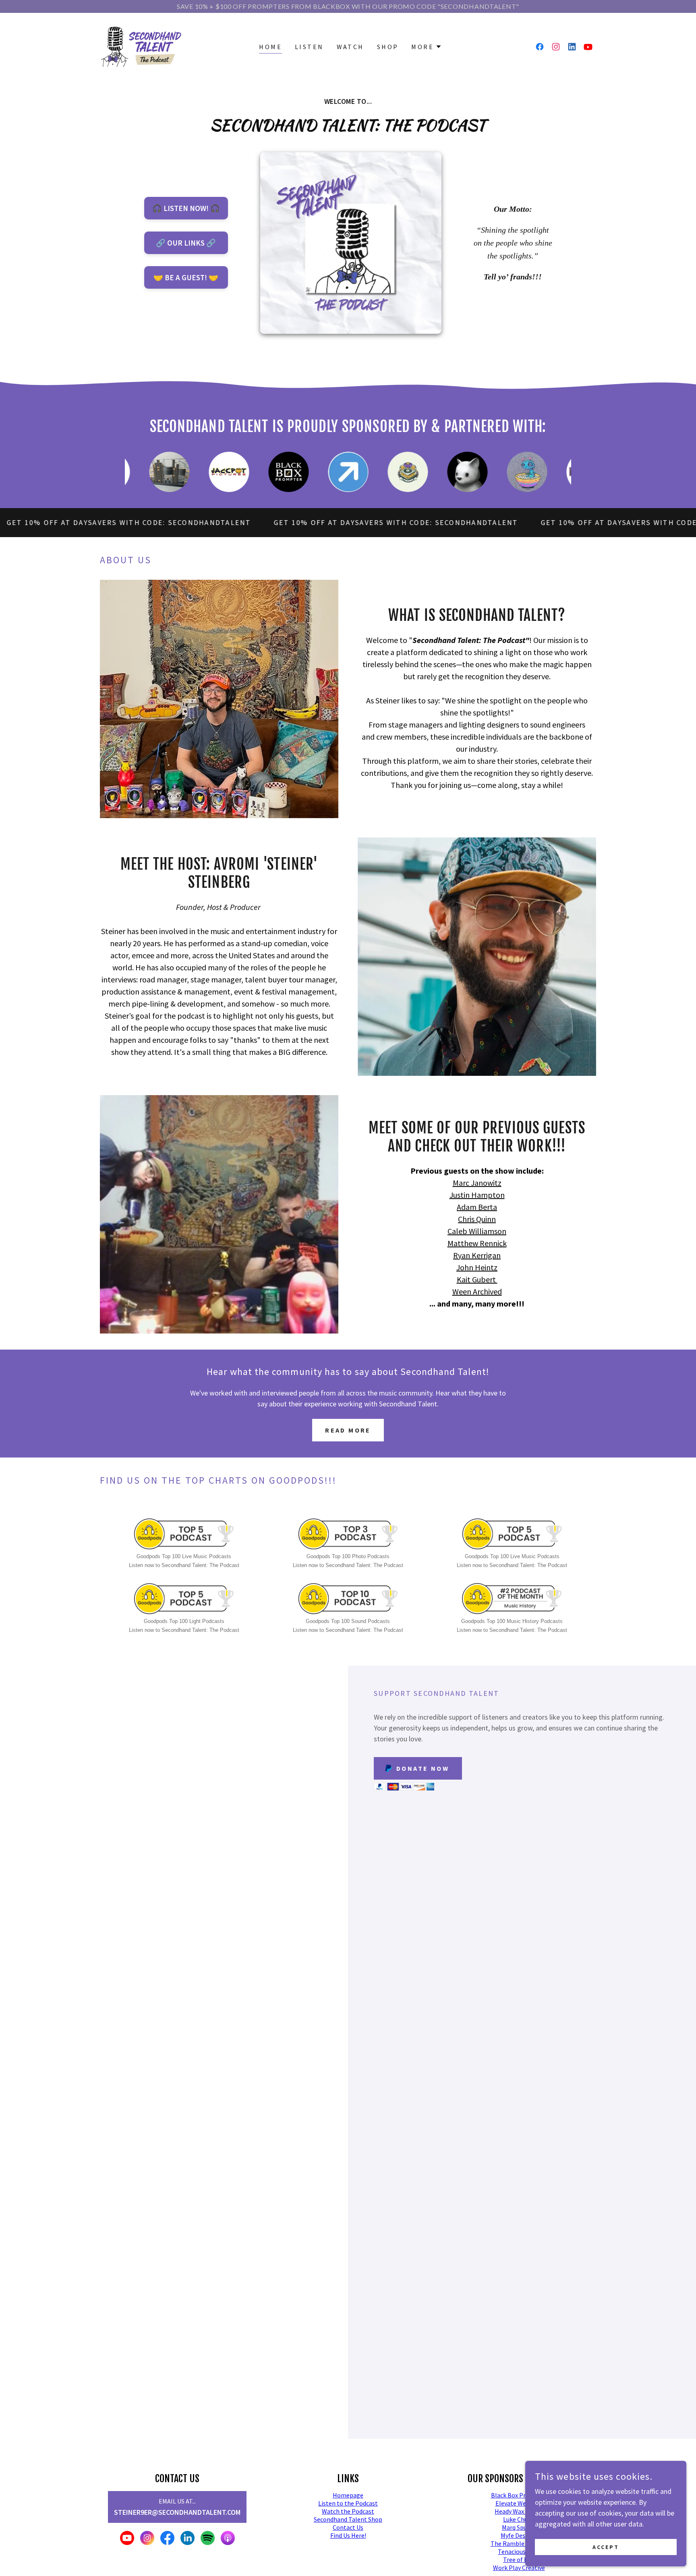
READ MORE (348, 1430)
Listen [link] (309, 47)
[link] (141, 46)
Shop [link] (388, 47)
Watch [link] (350, 47)
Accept (606, 2547)
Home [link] (270, 47)
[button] (427, 47)
